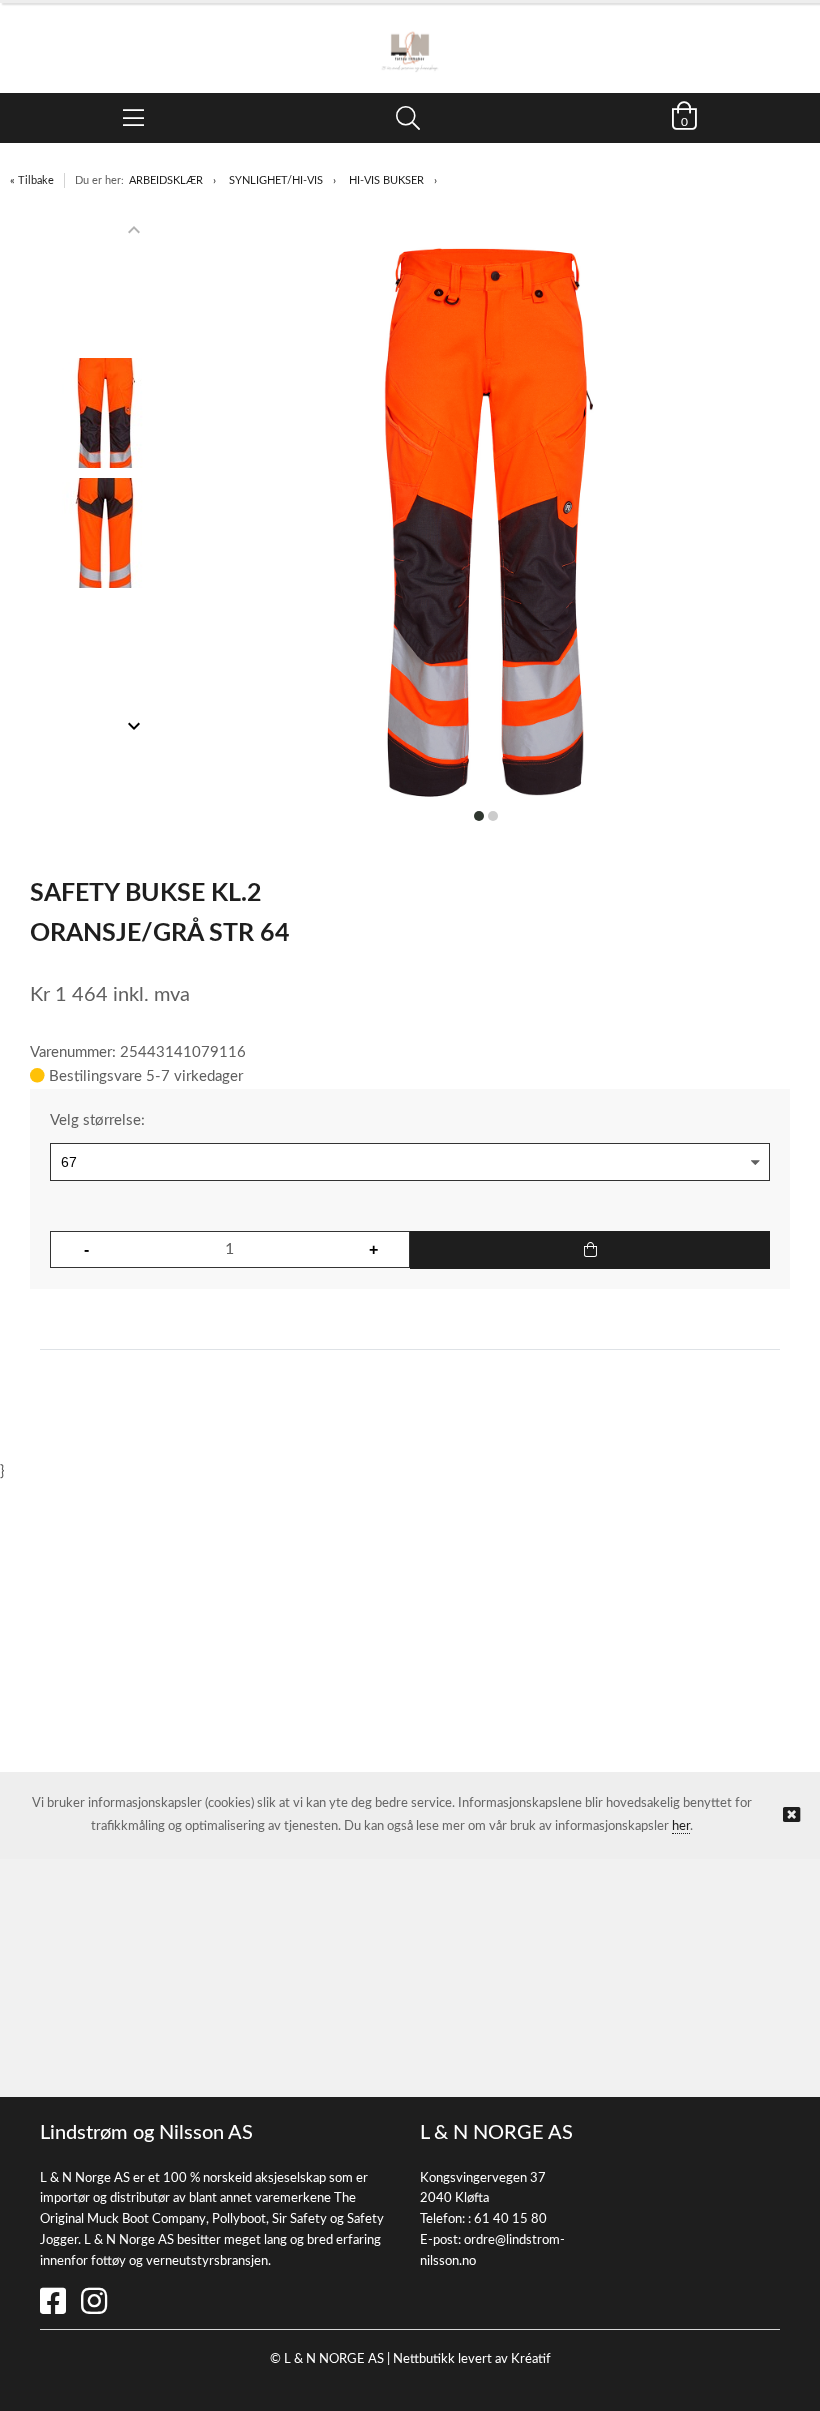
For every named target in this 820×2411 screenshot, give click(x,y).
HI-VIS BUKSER (386, 180)
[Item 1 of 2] (106, 478)
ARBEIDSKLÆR (166, 180)
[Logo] (410, 38)
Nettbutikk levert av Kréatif (472, 2359)
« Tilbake (32, 180)
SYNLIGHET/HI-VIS (276, 180)
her (681, 1826)
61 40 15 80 (510, 2219)
